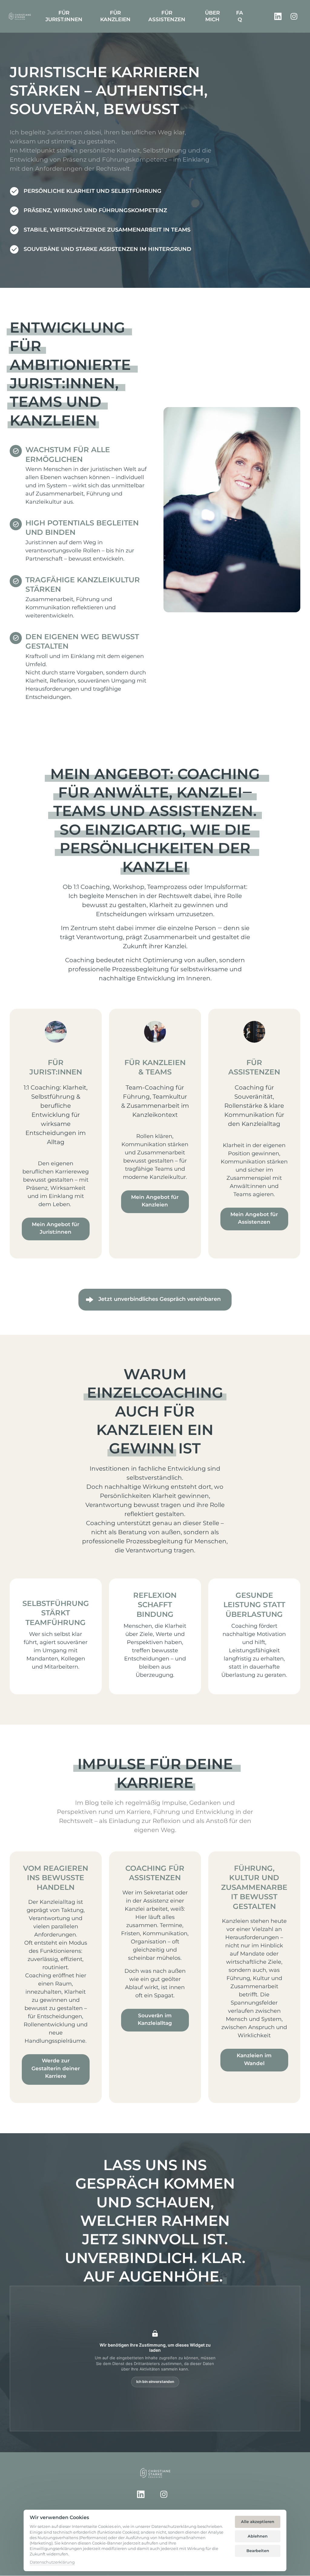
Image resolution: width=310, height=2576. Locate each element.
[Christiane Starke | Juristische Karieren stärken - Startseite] (20, 16)
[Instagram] (296, 16)
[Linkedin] (280, 16)
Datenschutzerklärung (52, 2563)
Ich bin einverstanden (155, 2382)
